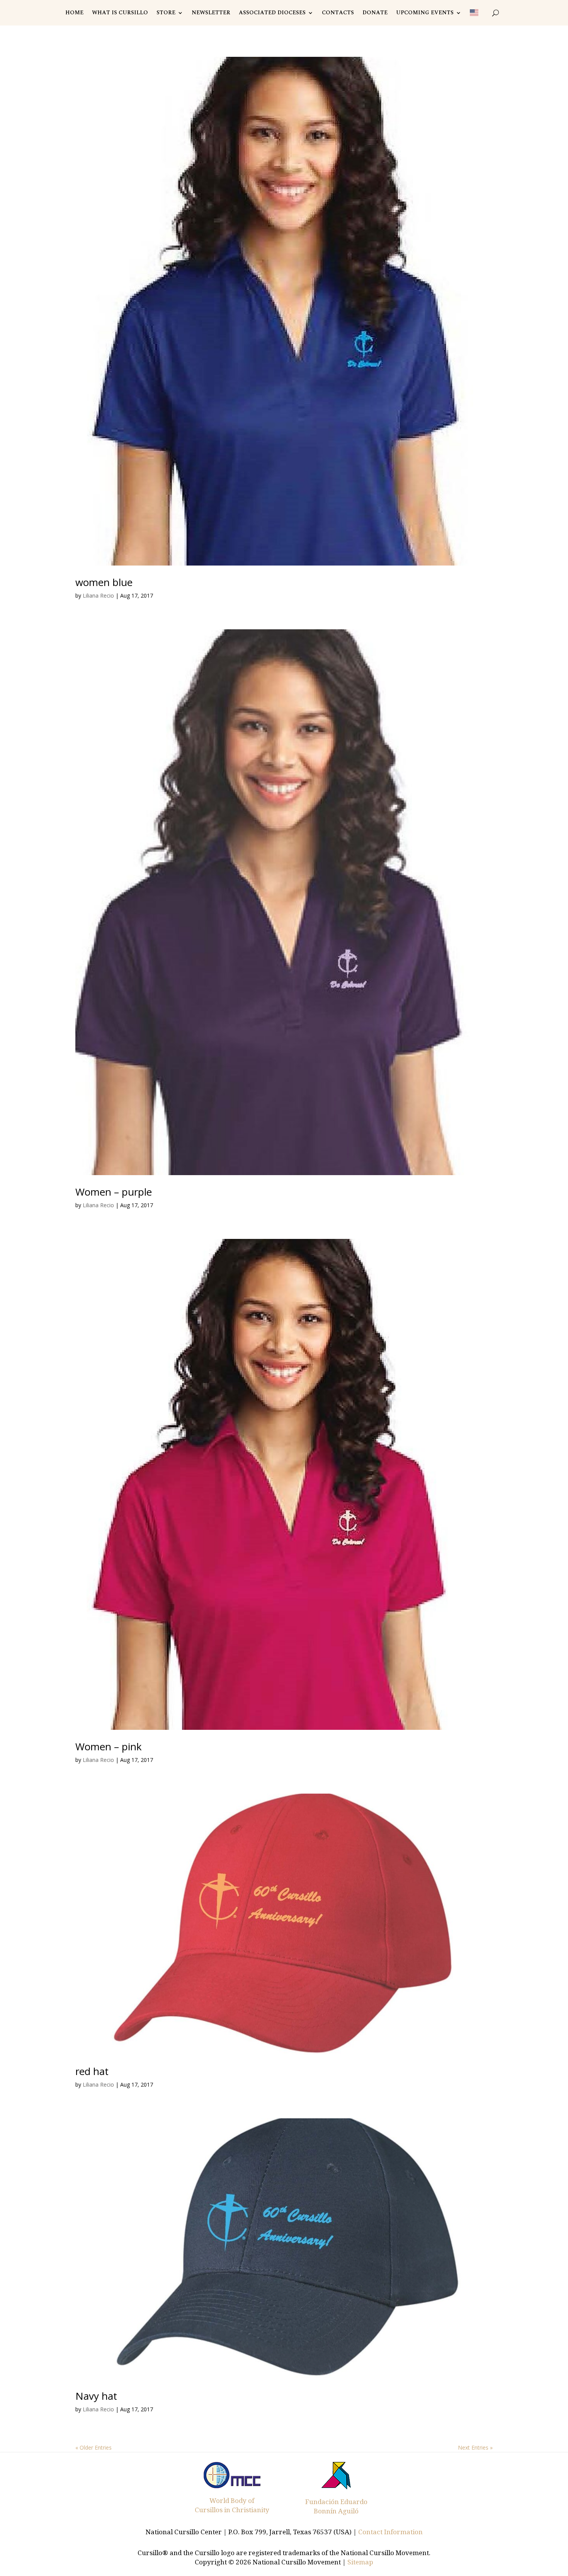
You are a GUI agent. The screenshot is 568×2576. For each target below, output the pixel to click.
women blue (104, 582)
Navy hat (96, 2396)
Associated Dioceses (272, 13)
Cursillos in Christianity (232, 2510)
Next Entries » (475, 2447)
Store (166, 13)
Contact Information (390, 2532)
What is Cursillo (120, 13)
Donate (375, 13)
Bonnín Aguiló (336, 2511)
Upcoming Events (425, 13)
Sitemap (360, 2562)
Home (74, 13)
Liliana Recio (98, 595)
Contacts (338, 13)
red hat (92, 2071)
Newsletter (211, 13)
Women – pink (109, 1746)
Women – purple (114, 1192)
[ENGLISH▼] (477, 13)
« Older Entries (94, 2447)
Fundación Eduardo (336, 2502)
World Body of (232, 2500)
